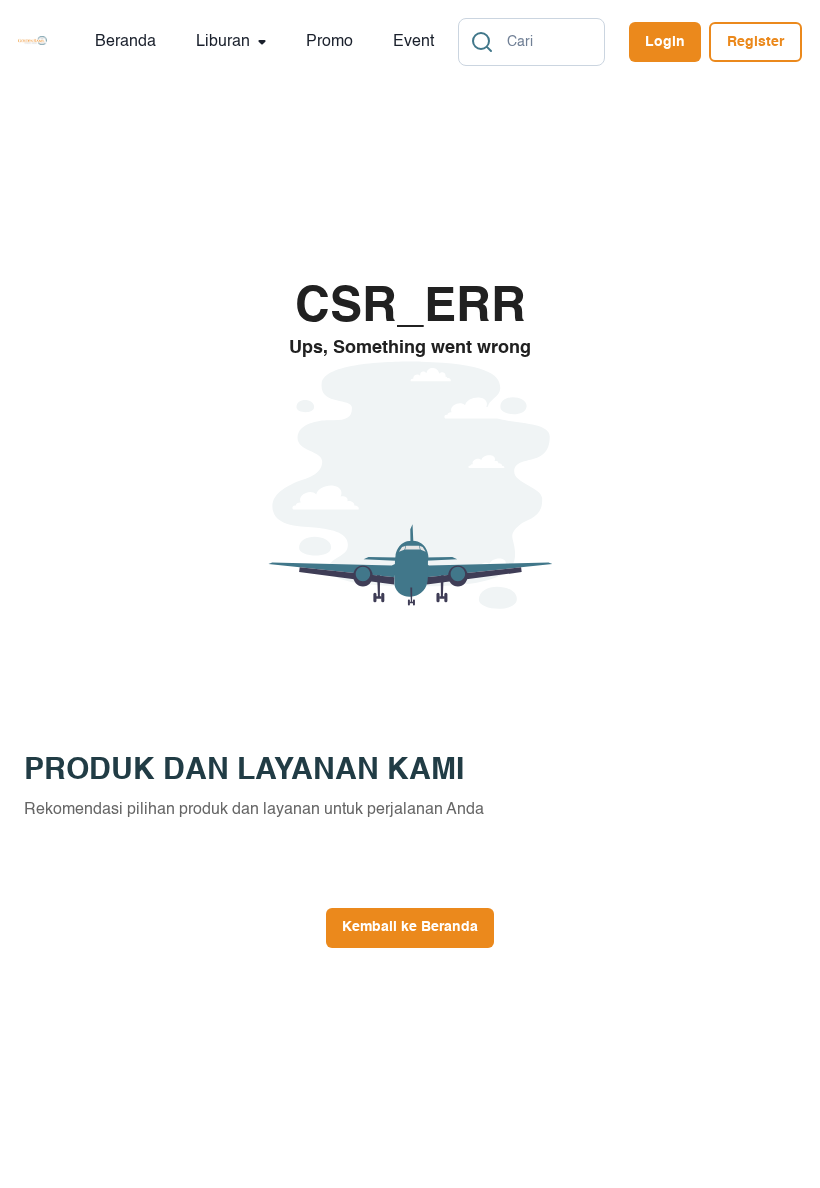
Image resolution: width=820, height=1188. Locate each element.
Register (755, 42)
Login (665, 42)
